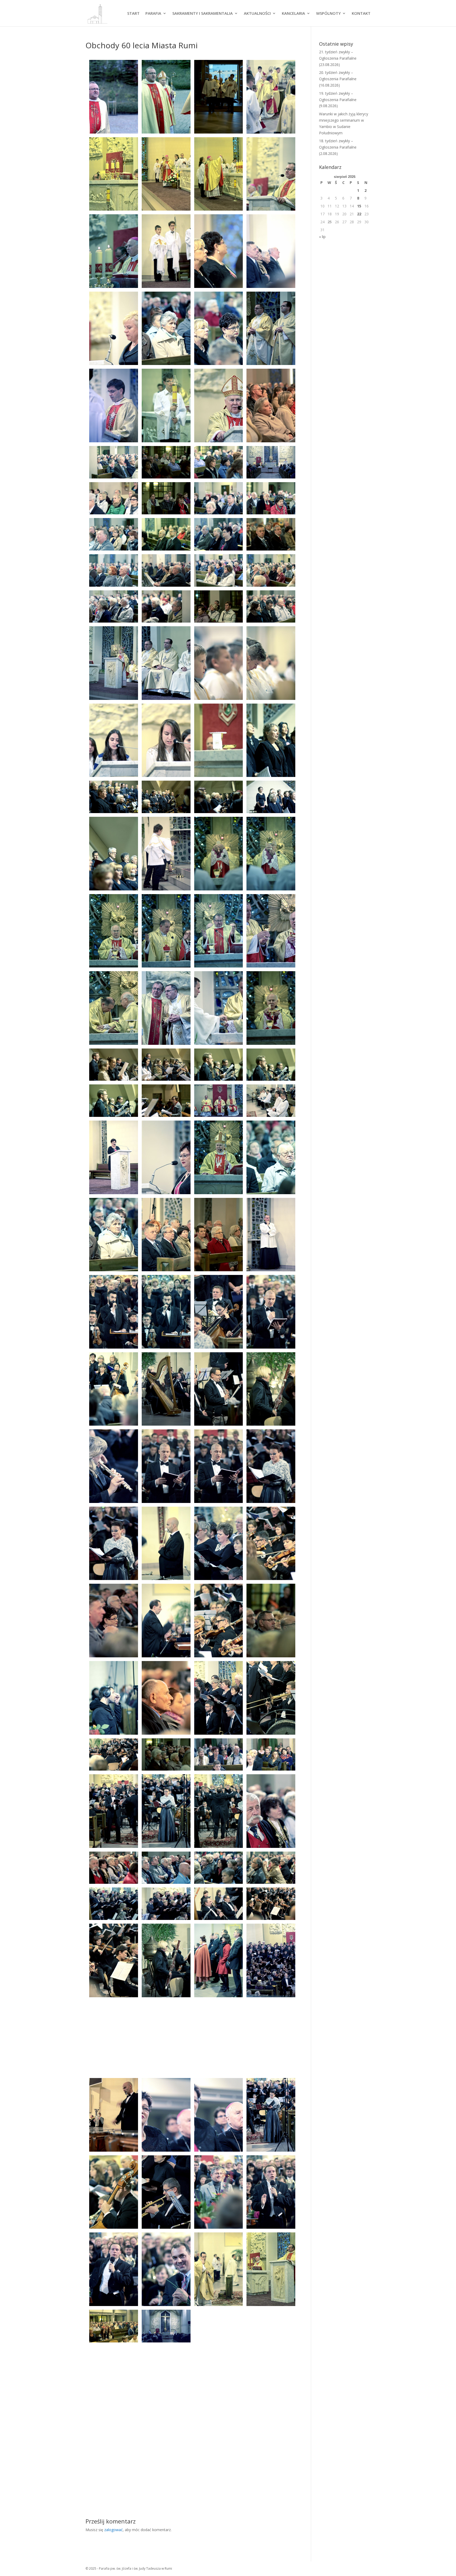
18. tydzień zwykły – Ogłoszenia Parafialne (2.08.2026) (338, 147)
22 (359, 214)
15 (359, 206)
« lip (322, 237)
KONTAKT (361, 14)
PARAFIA (153, 14)
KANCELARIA (293, 14)
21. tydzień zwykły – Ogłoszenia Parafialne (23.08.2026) (338, 58)
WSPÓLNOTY (328, 14)
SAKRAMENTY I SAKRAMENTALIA (203, 14)
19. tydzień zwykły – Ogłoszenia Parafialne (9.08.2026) (338, 100)
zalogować (113, 2530)
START (133, 14)
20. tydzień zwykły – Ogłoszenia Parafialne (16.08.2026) (338, 79)
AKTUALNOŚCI (257, 14)
